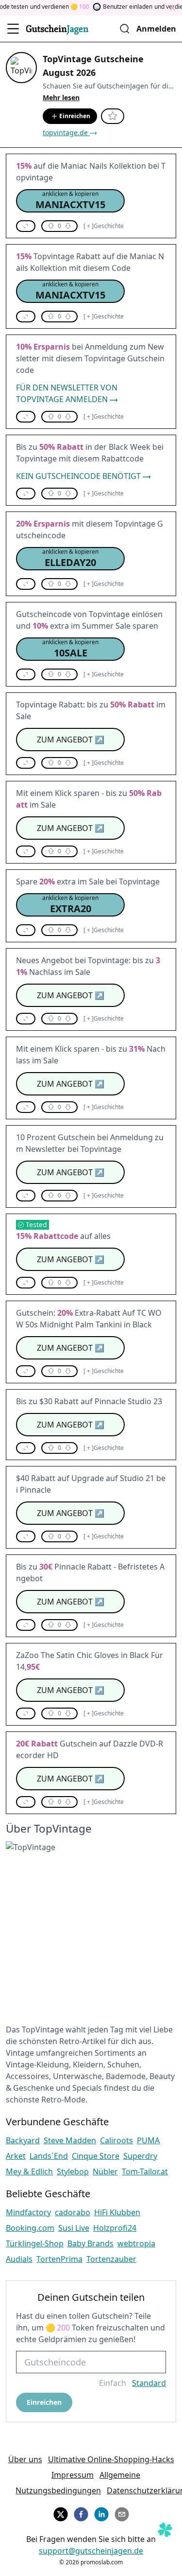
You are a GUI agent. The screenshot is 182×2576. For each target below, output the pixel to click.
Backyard (23, 2140)
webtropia (136, 2243)
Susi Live (74, 2228)
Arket (16, 2156)
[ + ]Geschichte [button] (104, 226)
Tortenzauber (111, 2259)
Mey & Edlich (29, 2171)
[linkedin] (101, 2513)
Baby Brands (91, 2243)
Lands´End (49, 2156)
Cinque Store (96, 2156)
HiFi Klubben (117, 2212)
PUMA (148, 2140)
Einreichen (75, 116)
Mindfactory (28, 2212)
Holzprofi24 (115, 2228)
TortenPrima (59, 2259)
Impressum (73, 2475)
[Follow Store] (113, 116)
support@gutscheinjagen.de (91, 2551)
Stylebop (73, 2171)
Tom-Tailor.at (145, 2171)
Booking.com (30, 2228)
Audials (19, 2259)
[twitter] (61, 2513)
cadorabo (73, 2212)
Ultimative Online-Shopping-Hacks (111, 2459)
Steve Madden (70, 2140)
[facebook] (81, 2513)
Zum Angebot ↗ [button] (71, 740)
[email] (122, 2513)
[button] (70, 201)
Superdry (140, 2156)
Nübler (105, 2171)
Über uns (25, 2459)
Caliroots (116, 2140)
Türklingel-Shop (35, 2243)
